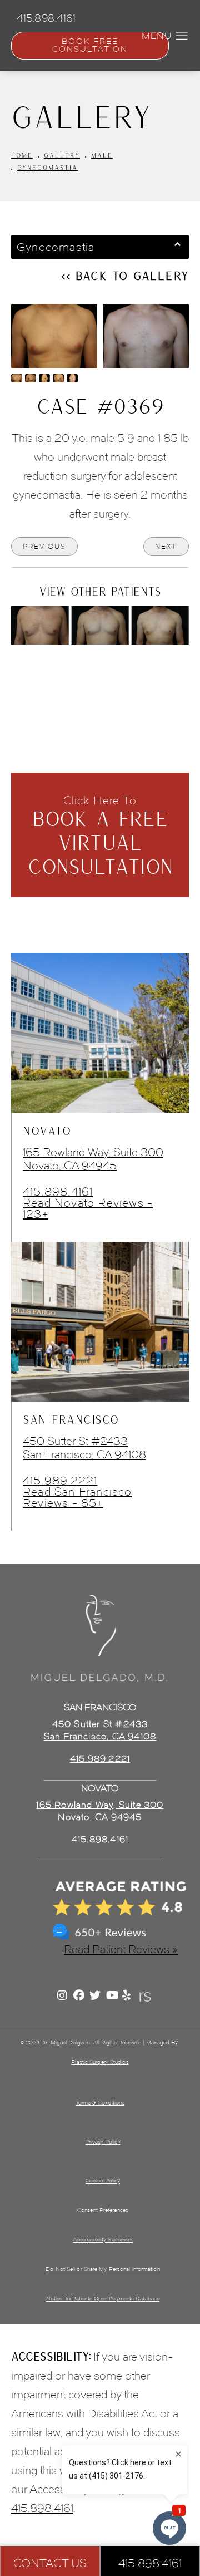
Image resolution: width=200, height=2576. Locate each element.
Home (22, 155)
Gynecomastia (47, 167)
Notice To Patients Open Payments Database (103, 2299)
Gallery (62, 155)
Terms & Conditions (100, 2103)
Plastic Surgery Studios (100, 2062)
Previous (44, 546)
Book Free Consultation (90, 45)
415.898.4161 (58, 1192)
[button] (182, 36)
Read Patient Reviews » (121, 1949)
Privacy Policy (102, 2142)
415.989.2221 (60, 1481)
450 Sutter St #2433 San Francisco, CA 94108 (84, 1448)
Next (166, 546)
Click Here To (100, 836)
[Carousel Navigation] (100, 670)
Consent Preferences (103, 2210)
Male (102, 155)
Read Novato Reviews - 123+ (88, 1208)
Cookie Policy (103, 2181)
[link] (100, 1840)
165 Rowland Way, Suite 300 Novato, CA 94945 (93, 1159)
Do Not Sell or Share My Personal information (102, 2269)
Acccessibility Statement (103, 2240)
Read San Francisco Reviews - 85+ (77, 1497)
